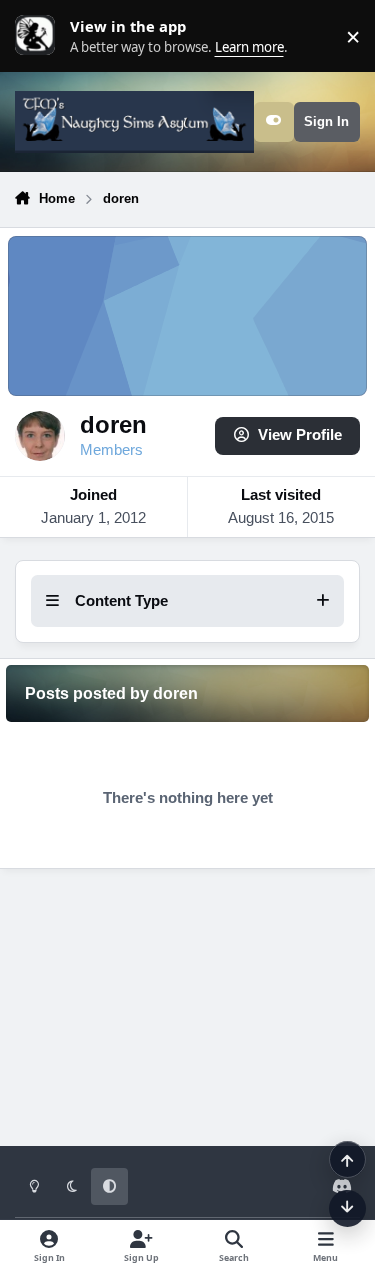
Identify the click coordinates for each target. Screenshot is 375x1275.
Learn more (40, 36)
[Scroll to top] (347, 1159)
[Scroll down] (347, 1208)
